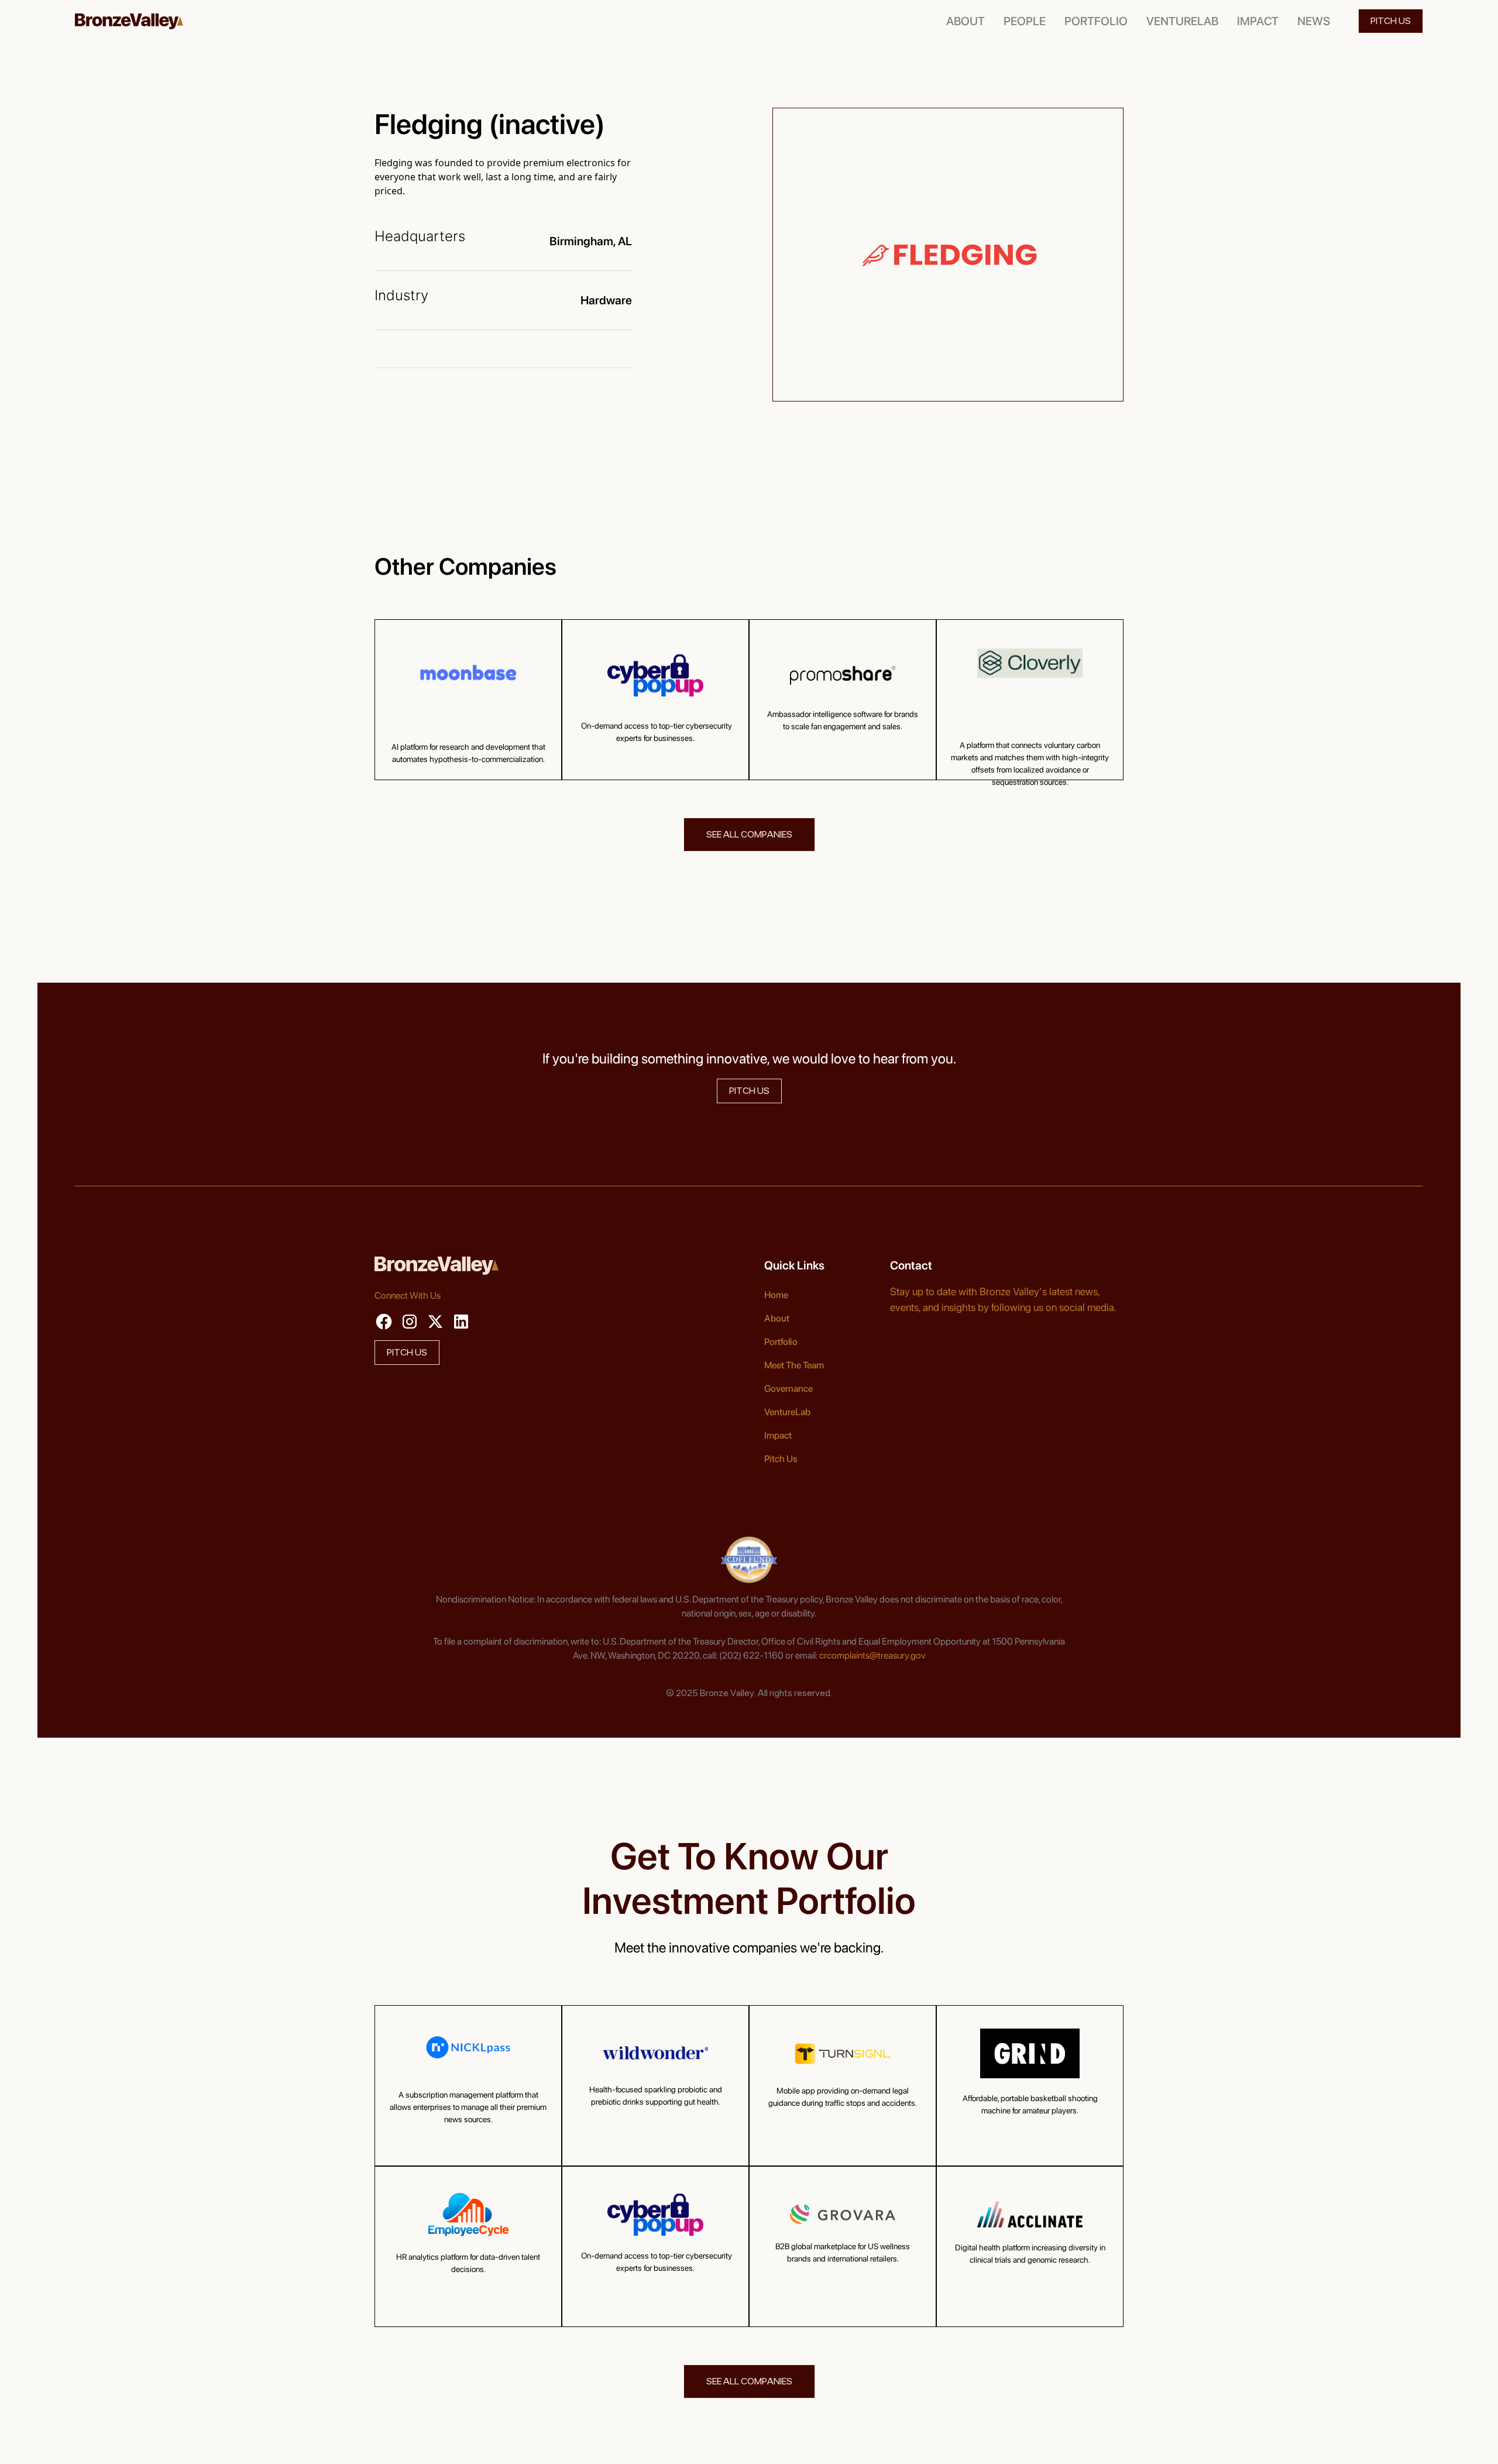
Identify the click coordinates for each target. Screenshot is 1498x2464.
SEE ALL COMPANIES (749, 834)
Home (776, 1295)
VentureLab (787, 1412)
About (777, 1318)
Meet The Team (794, 1365)
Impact (778, 1435)
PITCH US (1391, 21)
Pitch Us (781, 1459)
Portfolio (781, 1342)
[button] (1025, 21)
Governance (788, 1389)
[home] (129, 21)
